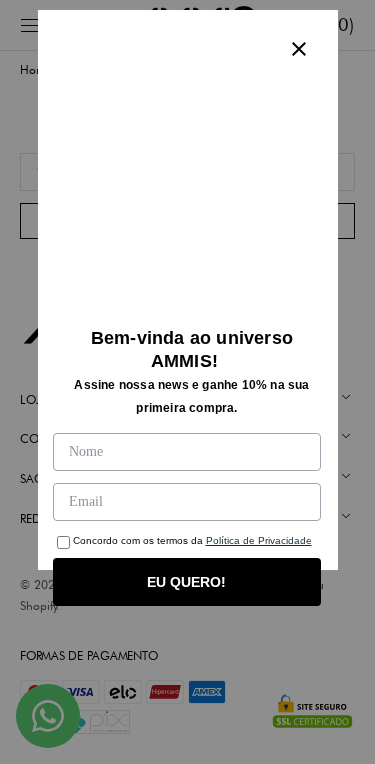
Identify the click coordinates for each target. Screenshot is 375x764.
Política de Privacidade (259, 540)
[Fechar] (299, 49)
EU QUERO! (186, 582)
